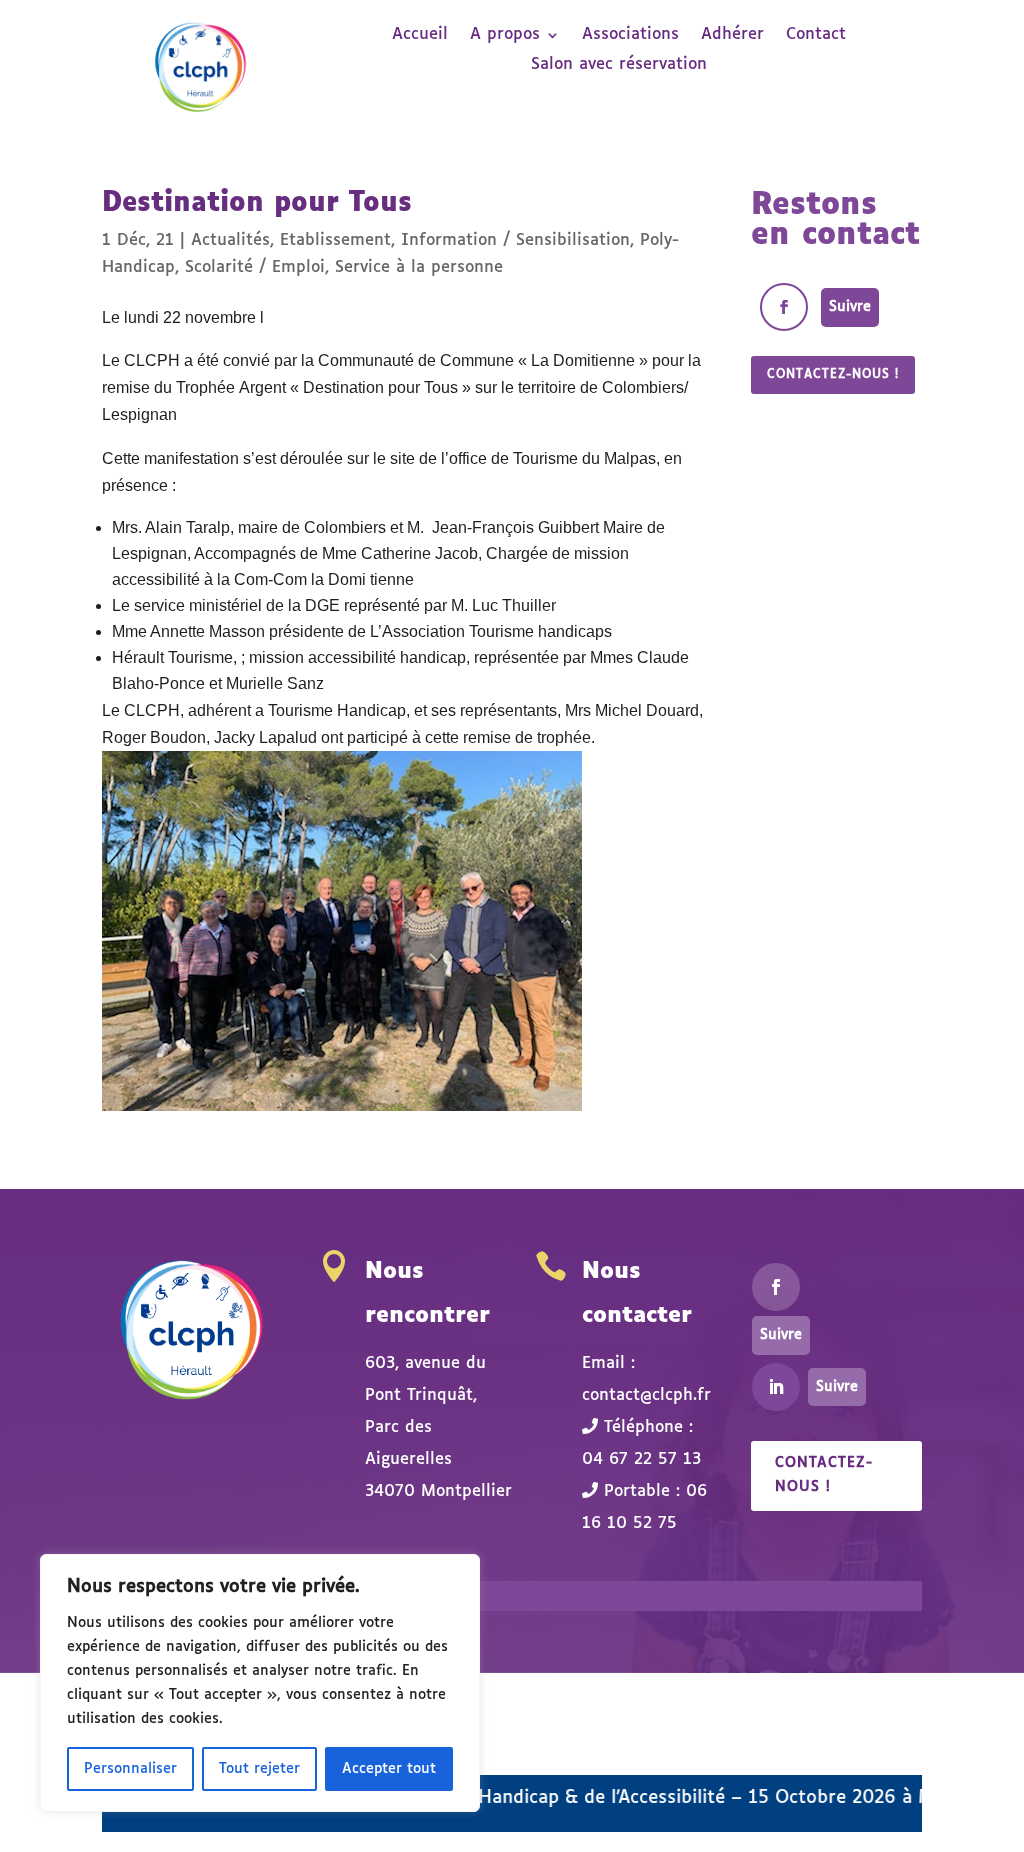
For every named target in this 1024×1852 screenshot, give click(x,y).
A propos (505, 35)
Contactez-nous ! (833, 375)
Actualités (230, 240)
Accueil (420, 35)
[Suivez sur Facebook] (784, 307)
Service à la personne (419, 267)
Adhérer (732, 35)
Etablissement (335, 240)
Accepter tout (389, 1769)
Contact (816, 35)
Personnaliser (130, 1769)
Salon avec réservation (619, 65)
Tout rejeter (259, 1769)
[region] (260, 1683)
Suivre (850, 307)
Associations (630, 35)
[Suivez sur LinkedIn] (776, 1387)
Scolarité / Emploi (255, 267)
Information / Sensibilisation (515, 240)
